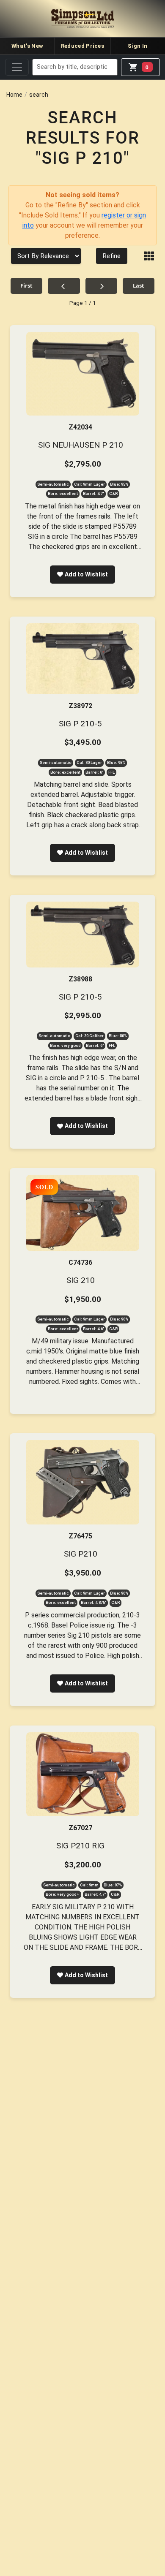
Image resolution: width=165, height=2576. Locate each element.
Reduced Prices (82, 46)
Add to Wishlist (86, 574)
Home (14, 95)
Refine (112, 256)
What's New (27, 46)
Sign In (137, 46)
